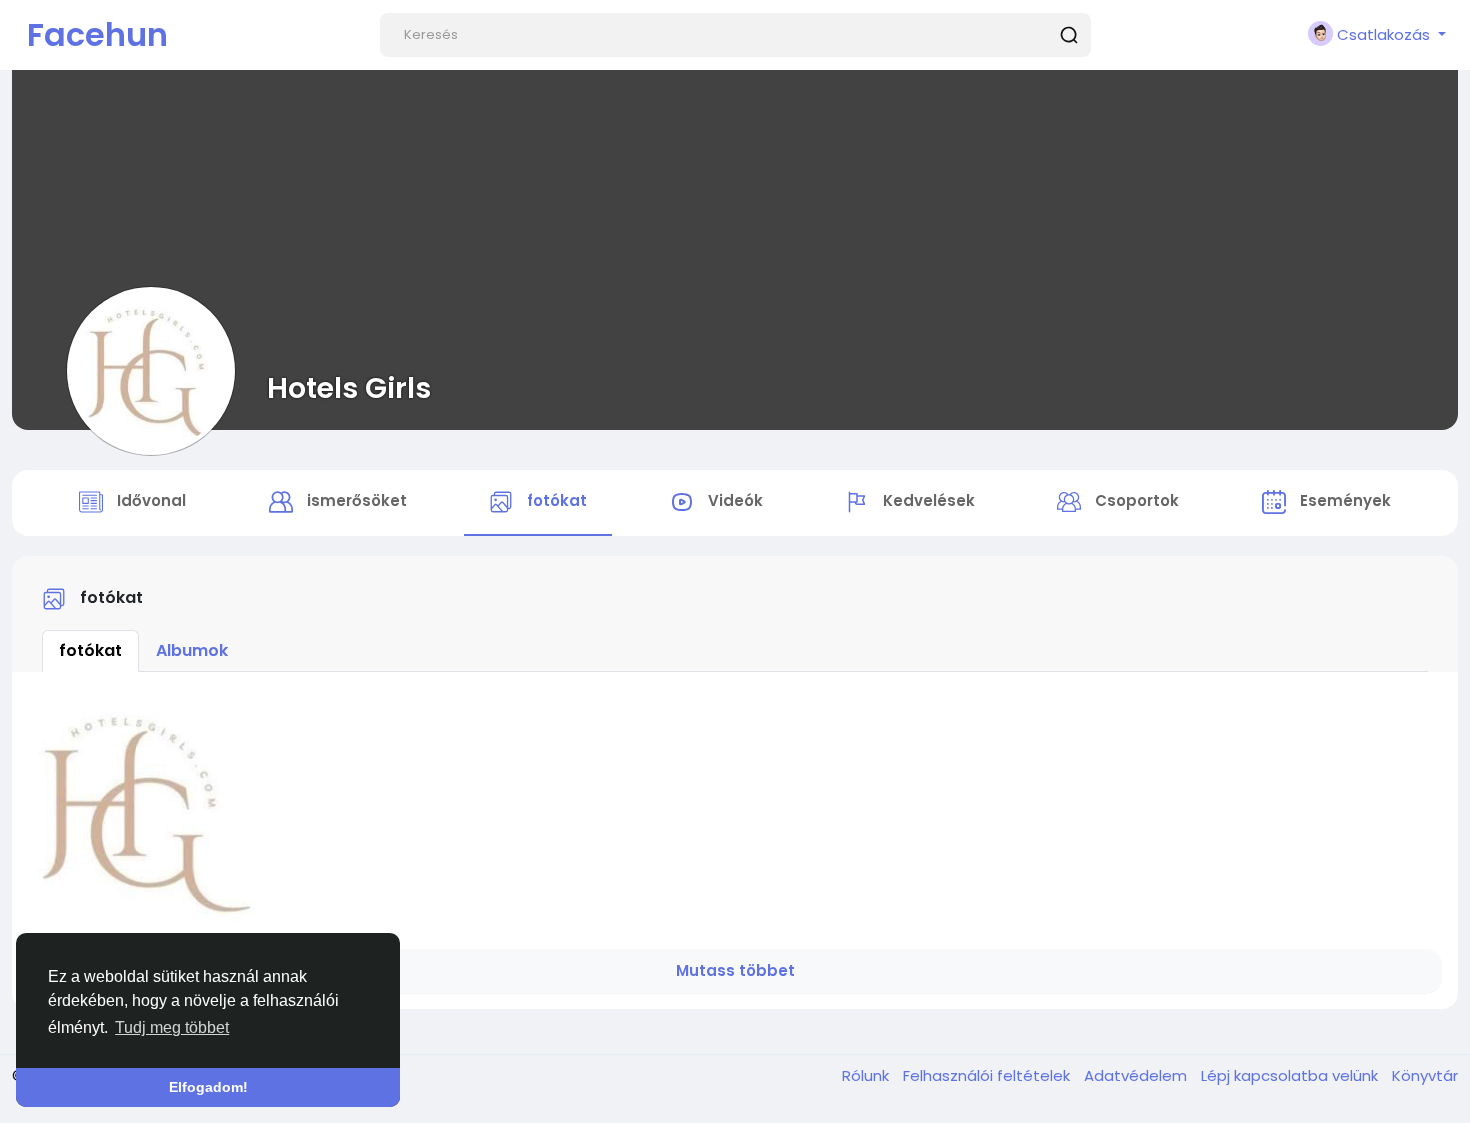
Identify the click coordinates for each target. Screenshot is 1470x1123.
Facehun (97, 34)
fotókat (90, 650)
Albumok (192, 650)
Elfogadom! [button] (208, 1087)
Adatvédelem (1137, 1075)
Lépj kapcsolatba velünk (1291, 1075)
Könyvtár (1425, 1075)
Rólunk (867, 1075)
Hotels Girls (349, 388)
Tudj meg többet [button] (172, 1027)
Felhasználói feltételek (988, 1075)
